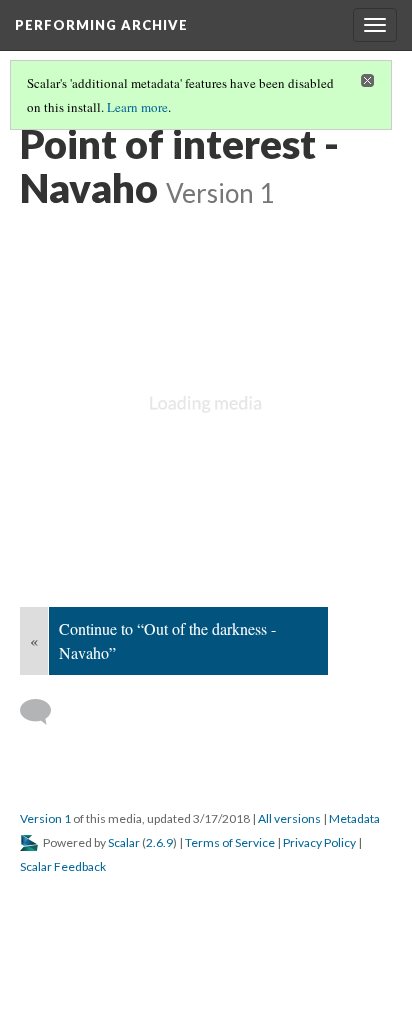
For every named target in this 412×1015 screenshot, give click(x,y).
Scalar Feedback (63, 866)
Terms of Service (230, 842)
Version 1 (45, 818)
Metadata (354, 818)
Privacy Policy (319, 842)
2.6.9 (159, 842)
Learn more (137, 107)
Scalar (124, 842)
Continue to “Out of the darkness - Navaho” (167, 640)
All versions (289, 818)
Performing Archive (101, 25)
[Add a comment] (44, 712)
